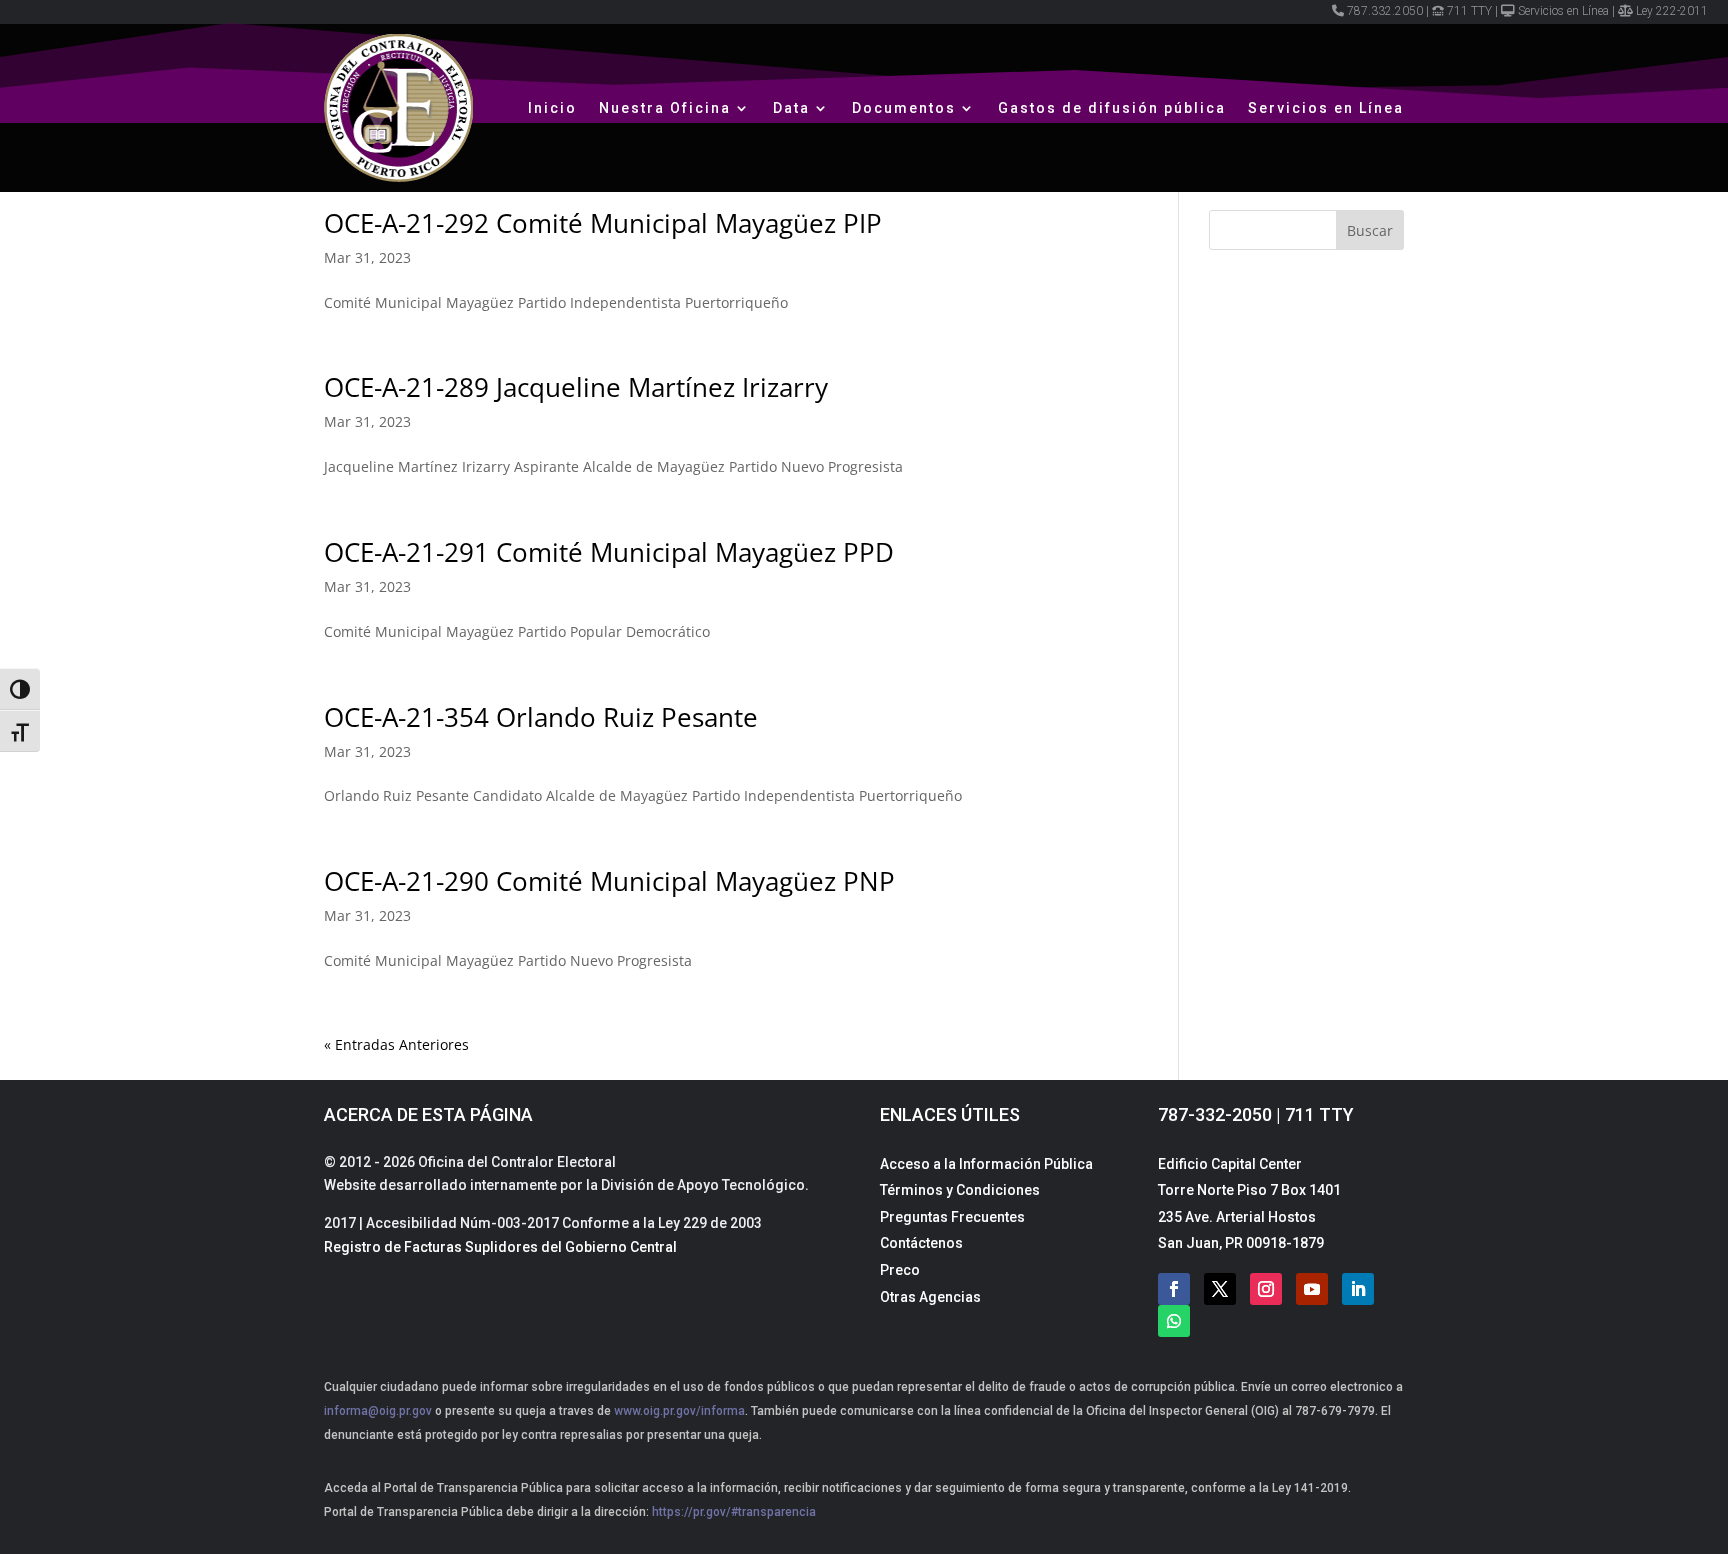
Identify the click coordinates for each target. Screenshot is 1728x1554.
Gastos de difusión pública (1112, 108)
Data (791, 108)
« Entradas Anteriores (396, 1044)
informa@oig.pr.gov (378, 1411)
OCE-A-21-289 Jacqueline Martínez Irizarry (576, 387)
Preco (900, 1270)
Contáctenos (921, 1243)
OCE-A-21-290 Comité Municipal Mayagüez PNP (609, 881)
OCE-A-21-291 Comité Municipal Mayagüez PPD (609, 552)
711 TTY (1469, 11)
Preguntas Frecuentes (952, 1217)
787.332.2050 (1385, 11)
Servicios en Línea (1563, 11)
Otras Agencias (930, 1297)
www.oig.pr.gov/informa (678, 1411)
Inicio (552, 108)
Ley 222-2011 (1672, 11)
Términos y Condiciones (960, 1190)
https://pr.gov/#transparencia (734, 1512)
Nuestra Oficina (665, 108)
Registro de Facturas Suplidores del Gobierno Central (500, 1247)
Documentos (904, 108)
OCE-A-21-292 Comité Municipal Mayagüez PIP (603, 223)
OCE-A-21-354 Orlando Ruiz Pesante (541, 717)
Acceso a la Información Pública (986, 1164)
